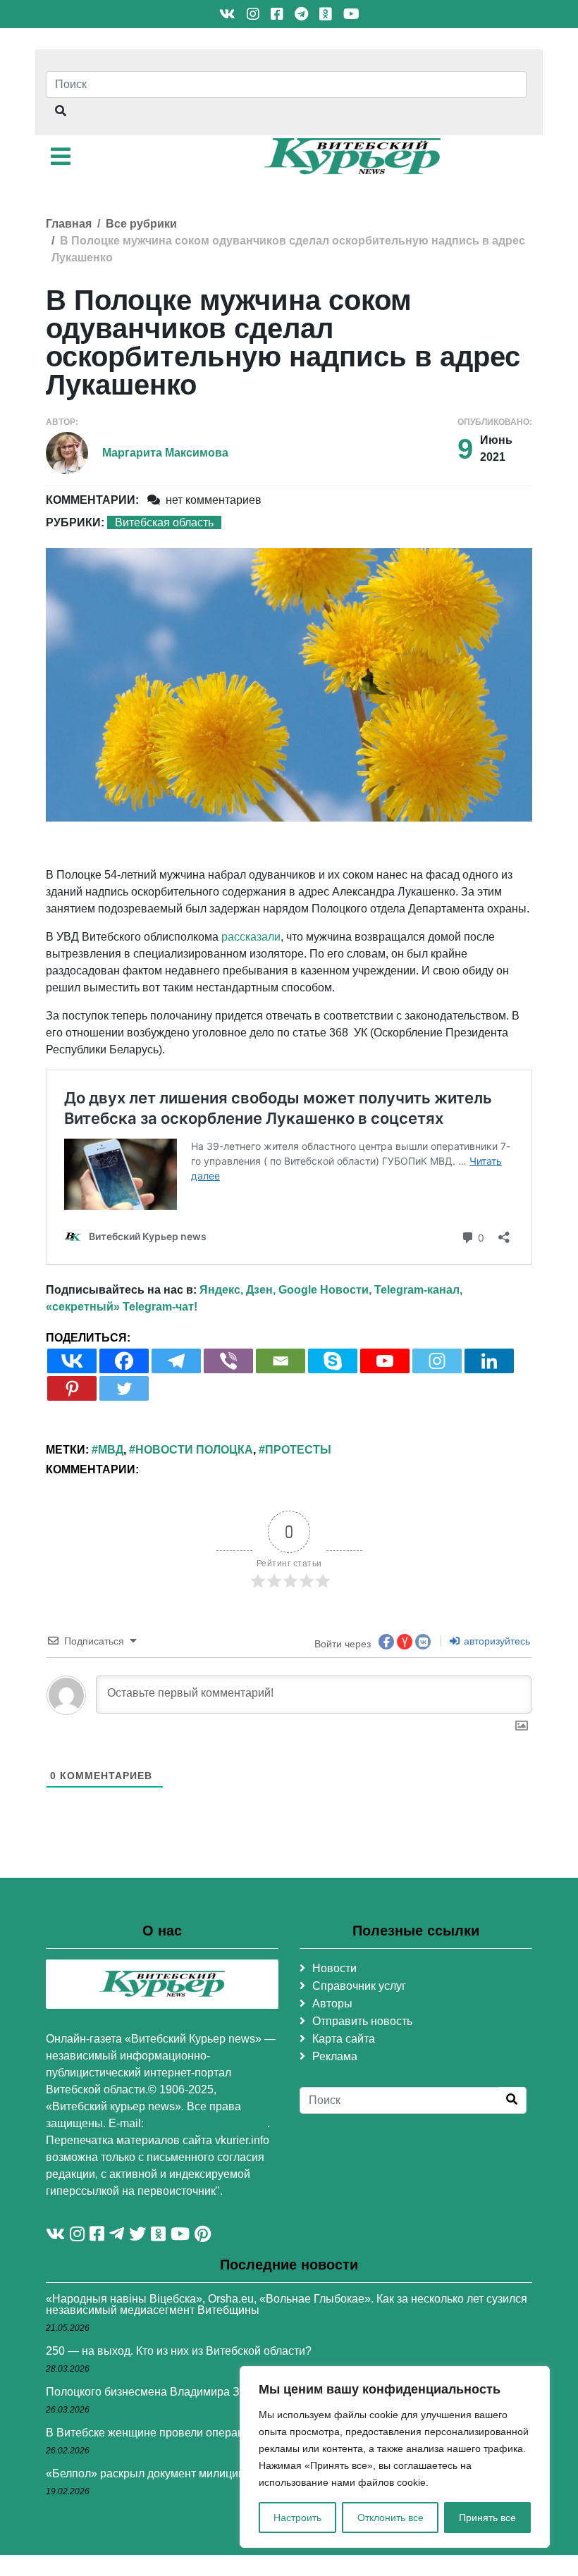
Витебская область (164, 522)
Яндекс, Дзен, (238, 1290)
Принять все (487, 2518)
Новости (334, 1968)
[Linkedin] (489, 1361)
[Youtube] (385, 1361)
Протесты (298, 1450)
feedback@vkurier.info (207, 2123)
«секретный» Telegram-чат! (122, 1307)
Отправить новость (362, 2021)
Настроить (297, 2518)
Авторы (332, 2004)
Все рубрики (141, 224)
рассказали (251, 937)
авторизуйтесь (496, 1641)
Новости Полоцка (194, 1450)
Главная (69, 224)
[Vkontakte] (72, 1361)
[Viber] (228, 1361)
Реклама (335, 2056)
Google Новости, (325, 1290)
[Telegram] (176, 1361)
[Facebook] (124, 1361)
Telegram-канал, (418, 1290)
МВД (111, 1450)
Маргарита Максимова (165, 453)
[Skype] (333, 1361)
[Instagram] (437, 1361)
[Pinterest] (72, 1388)
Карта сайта (344, 2039)
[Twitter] (124, 1388)
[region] (395, 2457)
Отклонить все (391, 2518)
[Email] (281, 1361)
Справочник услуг (359, 1986)
